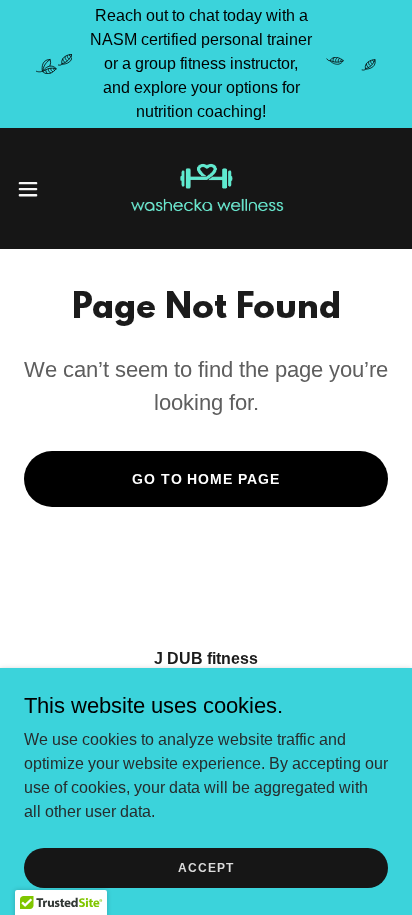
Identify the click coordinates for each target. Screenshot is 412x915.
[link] (206, 188)
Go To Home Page (206, 479)
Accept (205, 867)
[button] (37, 189)
